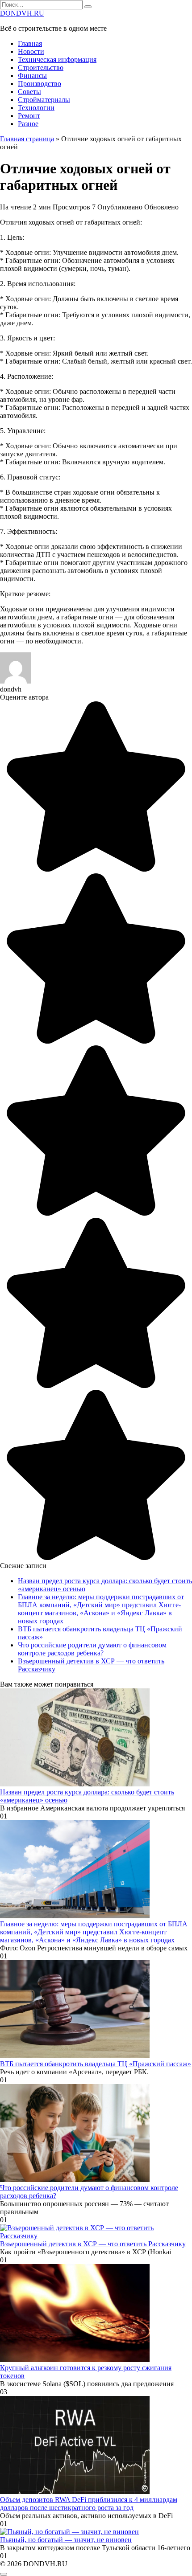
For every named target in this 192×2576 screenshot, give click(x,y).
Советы (29, 92)
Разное (28, 124)
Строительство (41, 68)
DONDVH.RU (22, 13)
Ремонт (29, 116)
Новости (31, 51)
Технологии (36, 108)
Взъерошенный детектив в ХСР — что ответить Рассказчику (93, 2244)
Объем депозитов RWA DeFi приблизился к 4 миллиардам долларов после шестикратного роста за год (89, 2504)
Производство (40, 84)
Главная (30, 43)
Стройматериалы (44, 100)
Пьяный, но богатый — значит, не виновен (66, 2540)
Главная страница (27, 139)
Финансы (32, 76)
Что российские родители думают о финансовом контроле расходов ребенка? (92, 1649)
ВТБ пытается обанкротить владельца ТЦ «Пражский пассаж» (96, 2064)
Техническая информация (57, 59)
